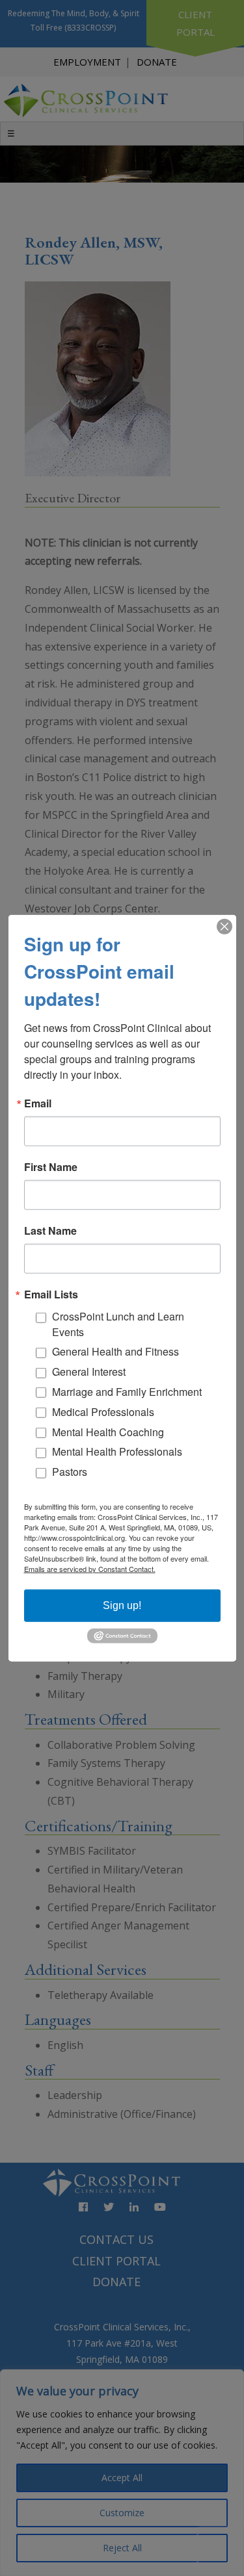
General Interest (89, 1372)
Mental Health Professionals (117, 1451)
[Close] (224, 927)
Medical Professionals (103, 1412)
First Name (51, 1167)
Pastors (70, 1472)
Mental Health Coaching (108, 1431)
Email (38, 1103)
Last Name (50, 1231)
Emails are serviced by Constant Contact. (90, 1568)
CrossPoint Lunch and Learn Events (118, 1324)
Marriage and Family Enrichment (127, 1392)
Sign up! (122, 1605)
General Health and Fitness (115, 1351)
